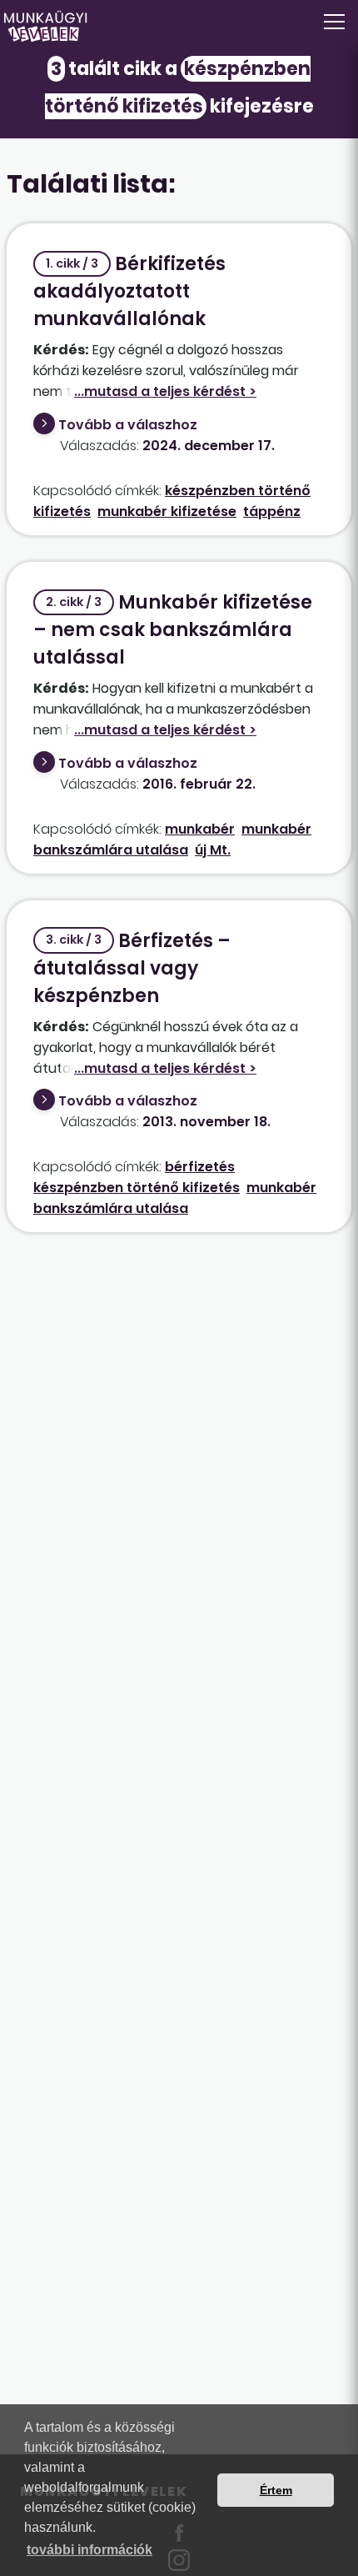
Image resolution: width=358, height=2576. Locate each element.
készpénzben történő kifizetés (137, 1188)
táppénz (272, 511)
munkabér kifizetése (167, 511)
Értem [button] (276, 2490)
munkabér (200, 829)
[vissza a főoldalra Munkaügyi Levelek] (179, 27)
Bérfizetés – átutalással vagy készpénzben (132, 968)
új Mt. (213, 850)
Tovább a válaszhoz (128, 425)
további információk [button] (89, 2550)
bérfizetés (200, 1167)
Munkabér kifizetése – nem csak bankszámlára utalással (173, 630)
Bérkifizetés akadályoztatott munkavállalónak (129, 291)
